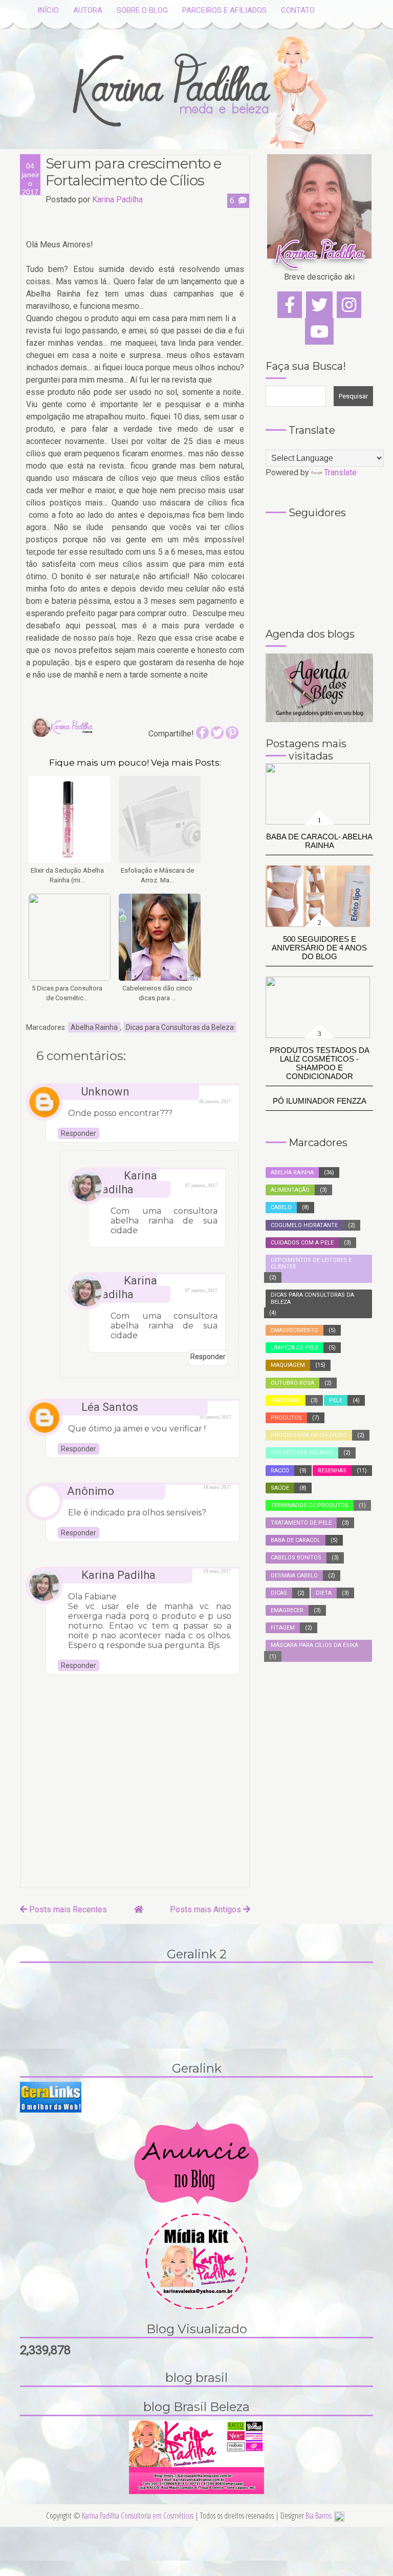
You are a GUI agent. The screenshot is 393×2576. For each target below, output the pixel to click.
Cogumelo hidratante (304, 1225)
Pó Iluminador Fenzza (320, 1101)
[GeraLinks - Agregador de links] (51, 2096)
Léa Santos (110, 1407)
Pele (336, 1400)
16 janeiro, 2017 (215, 1417)
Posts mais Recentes (67, 1909)
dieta (324, 1593)
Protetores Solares (302, 1453)
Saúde (280, 1488)
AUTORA (88, 10)
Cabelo (281, 1207)
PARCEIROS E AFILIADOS (224, 10)
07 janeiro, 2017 (201, 1186)
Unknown (105, 1092)
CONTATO (298, 10)
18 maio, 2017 (217, 1487)
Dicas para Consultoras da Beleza (180, 1027)
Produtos (286, 1418)
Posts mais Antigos (206, 1909)
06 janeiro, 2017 (215, 1102)
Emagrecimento (294, 1330)
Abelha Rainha (94, 1027)
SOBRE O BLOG (142, 10)
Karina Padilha (126, 1183)
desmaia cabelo (294, 1576)
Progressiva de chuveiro (309, 1435)
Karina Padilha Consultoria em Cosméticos (138, 2516)
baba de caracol (296, 1540)
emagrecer (287, 1610)
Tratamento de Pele (301, 1523)
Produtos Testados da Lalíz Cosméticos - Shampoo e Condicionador (320, 1063)
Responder (79, 1133)
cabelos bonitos (296, 1558)
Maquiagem (288, 1365)
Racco (280, 1471)
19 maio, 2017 (217, 1571)
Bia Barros (319, 2516)
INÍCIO (48, 10)
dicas (279, 1593)
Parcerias (286, 1400)
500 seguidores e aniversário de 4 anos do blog (319, 948)
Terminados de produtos (310, 1505)
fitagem (283, 1628)
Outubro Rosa (292, 1383)
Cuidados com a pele (302, 1243)
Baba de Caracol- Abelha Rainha (319, 841)
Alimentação (290, 1190)
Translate (340, 472)
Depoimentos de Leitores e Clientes (311, 1263)
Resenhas (332, 1471)
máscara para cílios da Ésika (314, 1645)
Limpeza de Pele (294, 1348)
